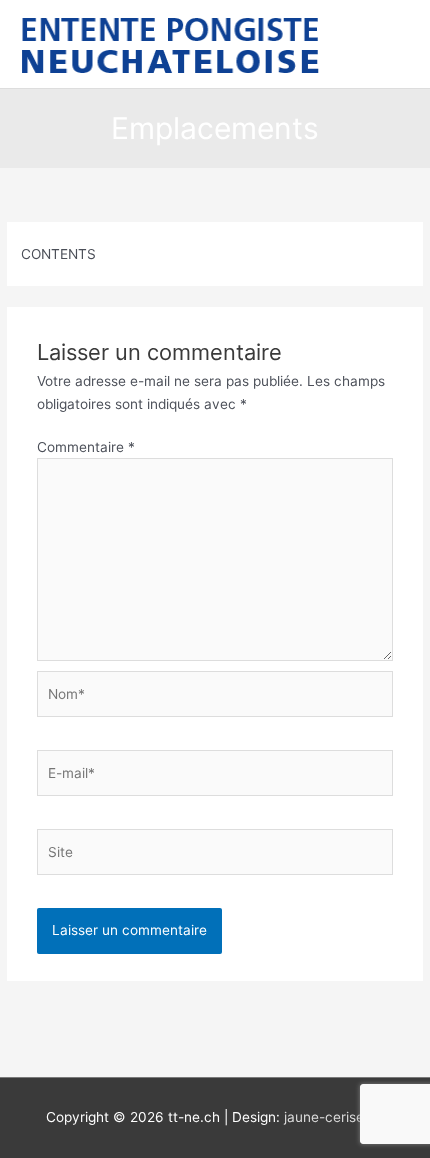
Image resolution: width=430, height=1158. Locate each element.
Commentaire (86, 447)
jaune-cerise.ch (334, 1117)
